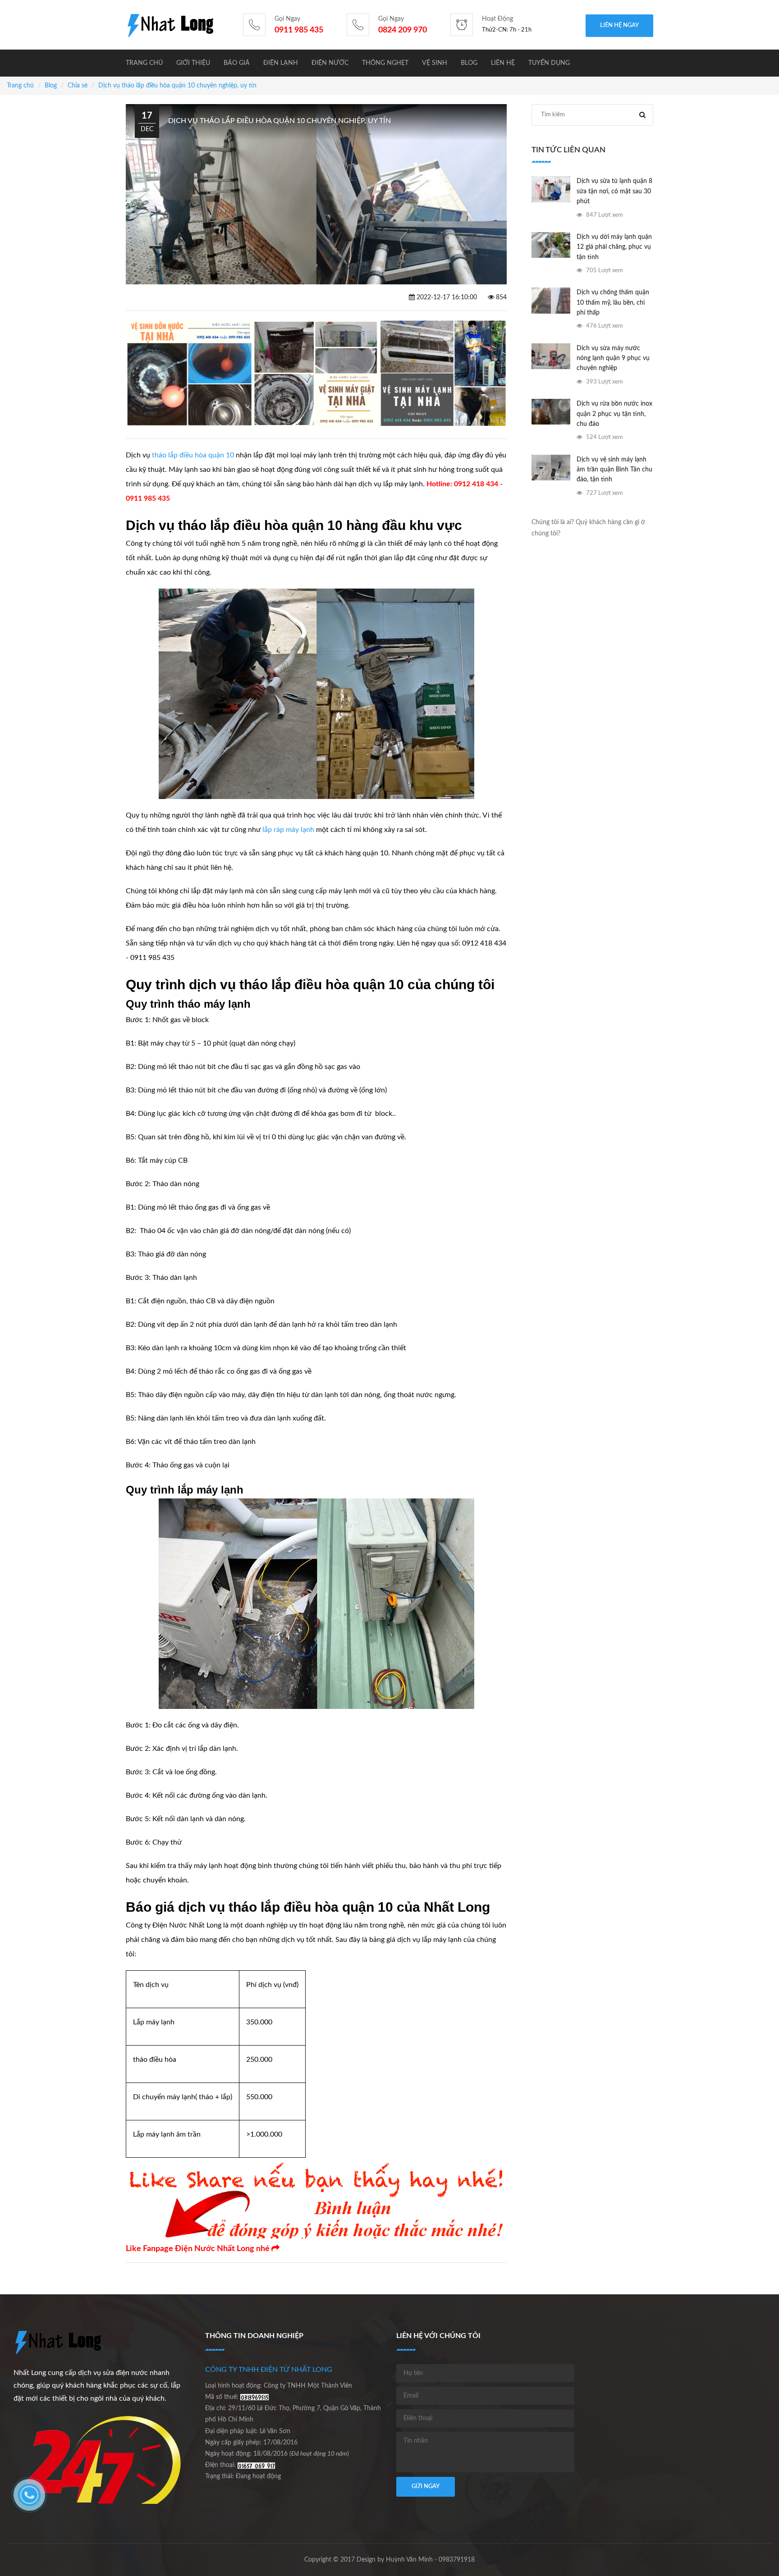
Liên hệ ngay (619, 25)
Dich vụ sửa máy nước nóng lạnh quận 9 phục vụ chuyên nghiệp (613, 359)
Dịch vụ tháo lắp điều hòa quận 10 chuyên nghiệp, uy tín (177, 86)
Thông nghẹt (385, 63)
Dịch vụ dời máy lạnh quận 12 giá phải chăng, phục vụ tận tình (614, 247)
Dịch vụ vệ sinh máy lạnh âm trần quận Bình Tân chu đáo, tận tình (614, 470)
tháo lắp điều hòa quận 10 (193, 455)
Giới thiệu (193, 63)
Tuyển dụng (549, 63)
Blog (469, 63)
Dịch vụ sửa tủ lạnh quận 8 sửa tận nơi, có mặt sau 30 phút (614, 191)
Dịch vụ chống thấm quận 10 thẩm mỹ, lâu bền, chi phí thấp (613, 303)
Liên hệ (503, 63)
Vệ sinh (435, 63)
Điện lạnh (281, 63)
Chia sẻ (78, 86)
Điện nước (330, 63)
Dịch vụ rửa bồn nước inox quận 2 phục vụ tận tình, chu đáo (614, 414)
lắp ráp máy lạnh (288, 830)
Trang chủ (144, 63)
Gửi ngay (426, 2487)
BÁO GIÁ (237, 63)
